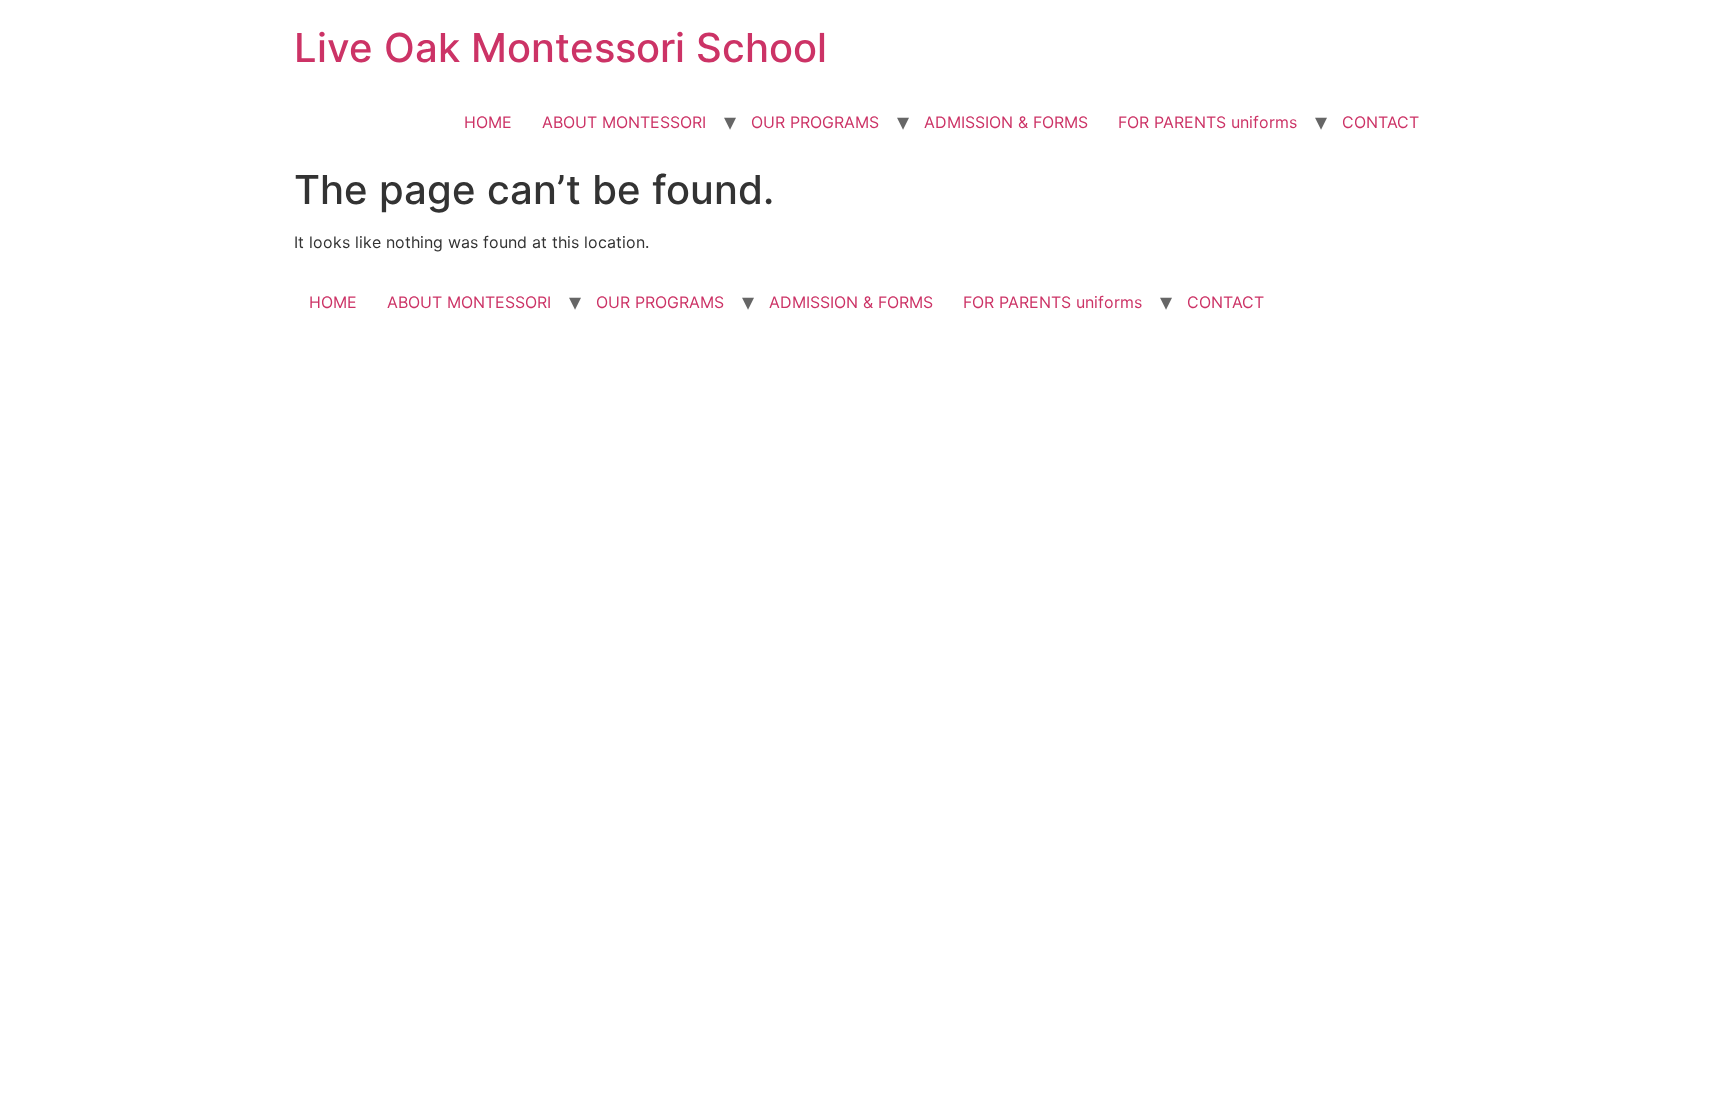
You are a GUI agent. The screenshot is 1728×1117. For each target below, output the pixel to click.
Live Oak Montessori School (560, 47)
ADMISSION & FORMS (1006, 122)
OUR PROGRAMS (815, 122)
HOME (488, 122)
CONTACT (1380, 122)
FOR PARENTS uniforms (1207, 122)
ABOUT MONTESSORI (624, 122)
